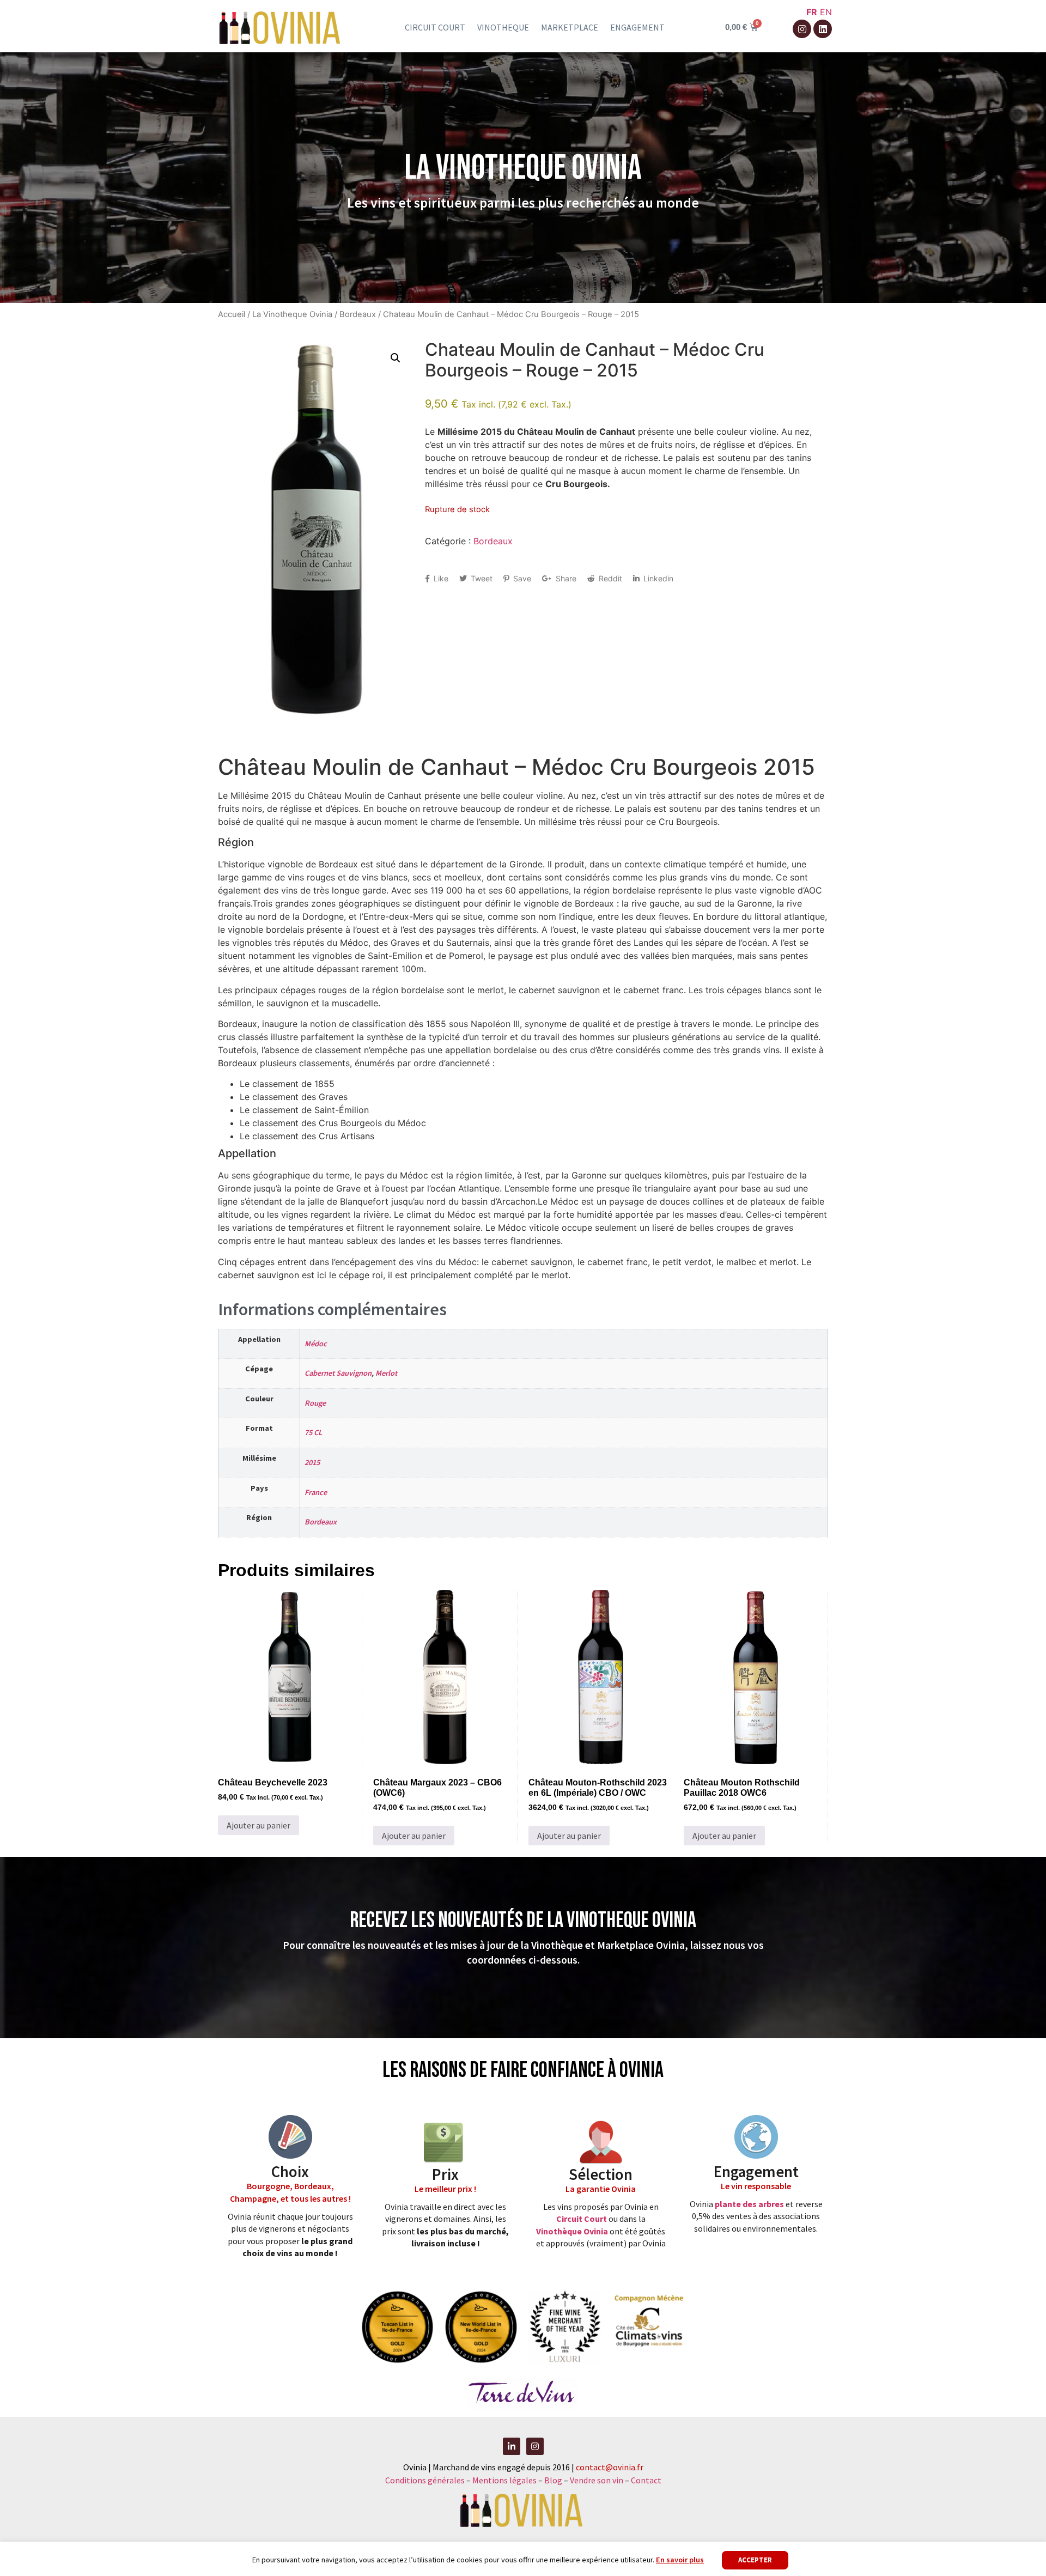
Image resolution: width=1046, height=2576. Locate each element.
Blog (554, 2480)
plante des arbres (749, 2204)
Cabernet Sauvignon (338, 1373)
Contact (646, 2480)
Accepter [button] (755, 2560)
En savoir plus (680, 2560)
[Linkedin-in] (512, 2446)
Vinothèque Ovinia (572, 2231)
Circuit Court (582, 2219)
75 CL (313, 1432)
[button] (396, 358)
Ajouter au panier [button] (259, 1825)
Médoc (316, 1344)
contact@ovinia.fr (610, 2467)
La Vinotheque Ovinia (292, 314)
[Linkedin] (823, 29)
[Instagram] (802, 29)
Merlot (386, 1373)
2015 (312, 1462)
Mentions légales (504, 2480)
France (316, 1492)
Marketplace (570, 27)
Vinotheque (503, 27)
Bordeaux (358, 314)
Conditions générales (425, 2480)
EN (826, 12)
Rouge (315, 1403)
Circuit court (435, 27)
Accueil (232, 314)
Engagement (637, 27)
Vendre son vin (597, 2480)
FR (812, 12)
